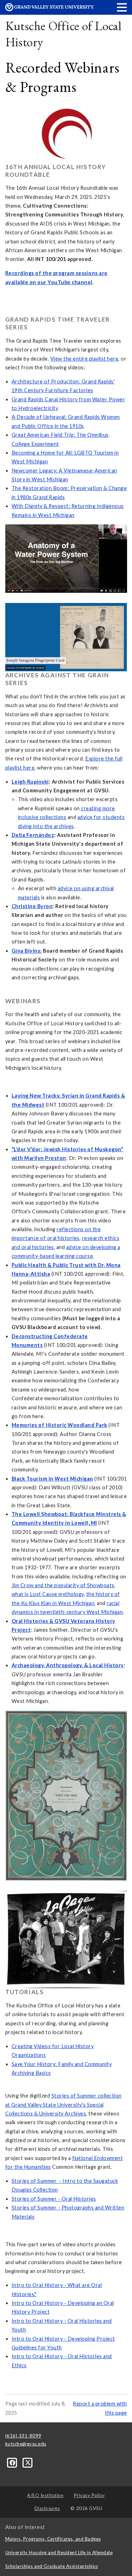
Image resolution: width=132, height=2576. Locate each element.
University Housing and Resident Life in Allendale (59, 2552)
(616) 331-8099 (23, 2436)
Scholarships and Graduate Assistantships (52, 2566)
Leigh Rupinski (30, 782)
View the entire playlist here (84, 359)
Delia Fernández (33, 835)
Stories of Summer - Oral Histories (54, 2199)
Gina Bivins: (27, 951)
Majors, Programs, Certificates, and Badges (53, 2539)
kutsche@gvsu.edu (26, 2444)
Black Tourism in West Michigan (52, 1479)
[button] (122, 7)
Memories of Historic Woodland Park (59, 1425)
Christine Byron (32, 906)
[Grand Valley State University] (50, 9)
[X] (28, 2462)
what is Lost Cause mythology (48, 1594)
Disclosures (47, 2508)
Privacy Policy (89, 2495)
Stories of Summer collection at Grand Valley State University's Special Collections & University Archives (64, 2105)
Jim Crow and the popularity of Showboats (63, 1585)
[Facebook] (13, 2462)
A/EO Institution (45, 2495)
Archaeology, (29, 1665)
